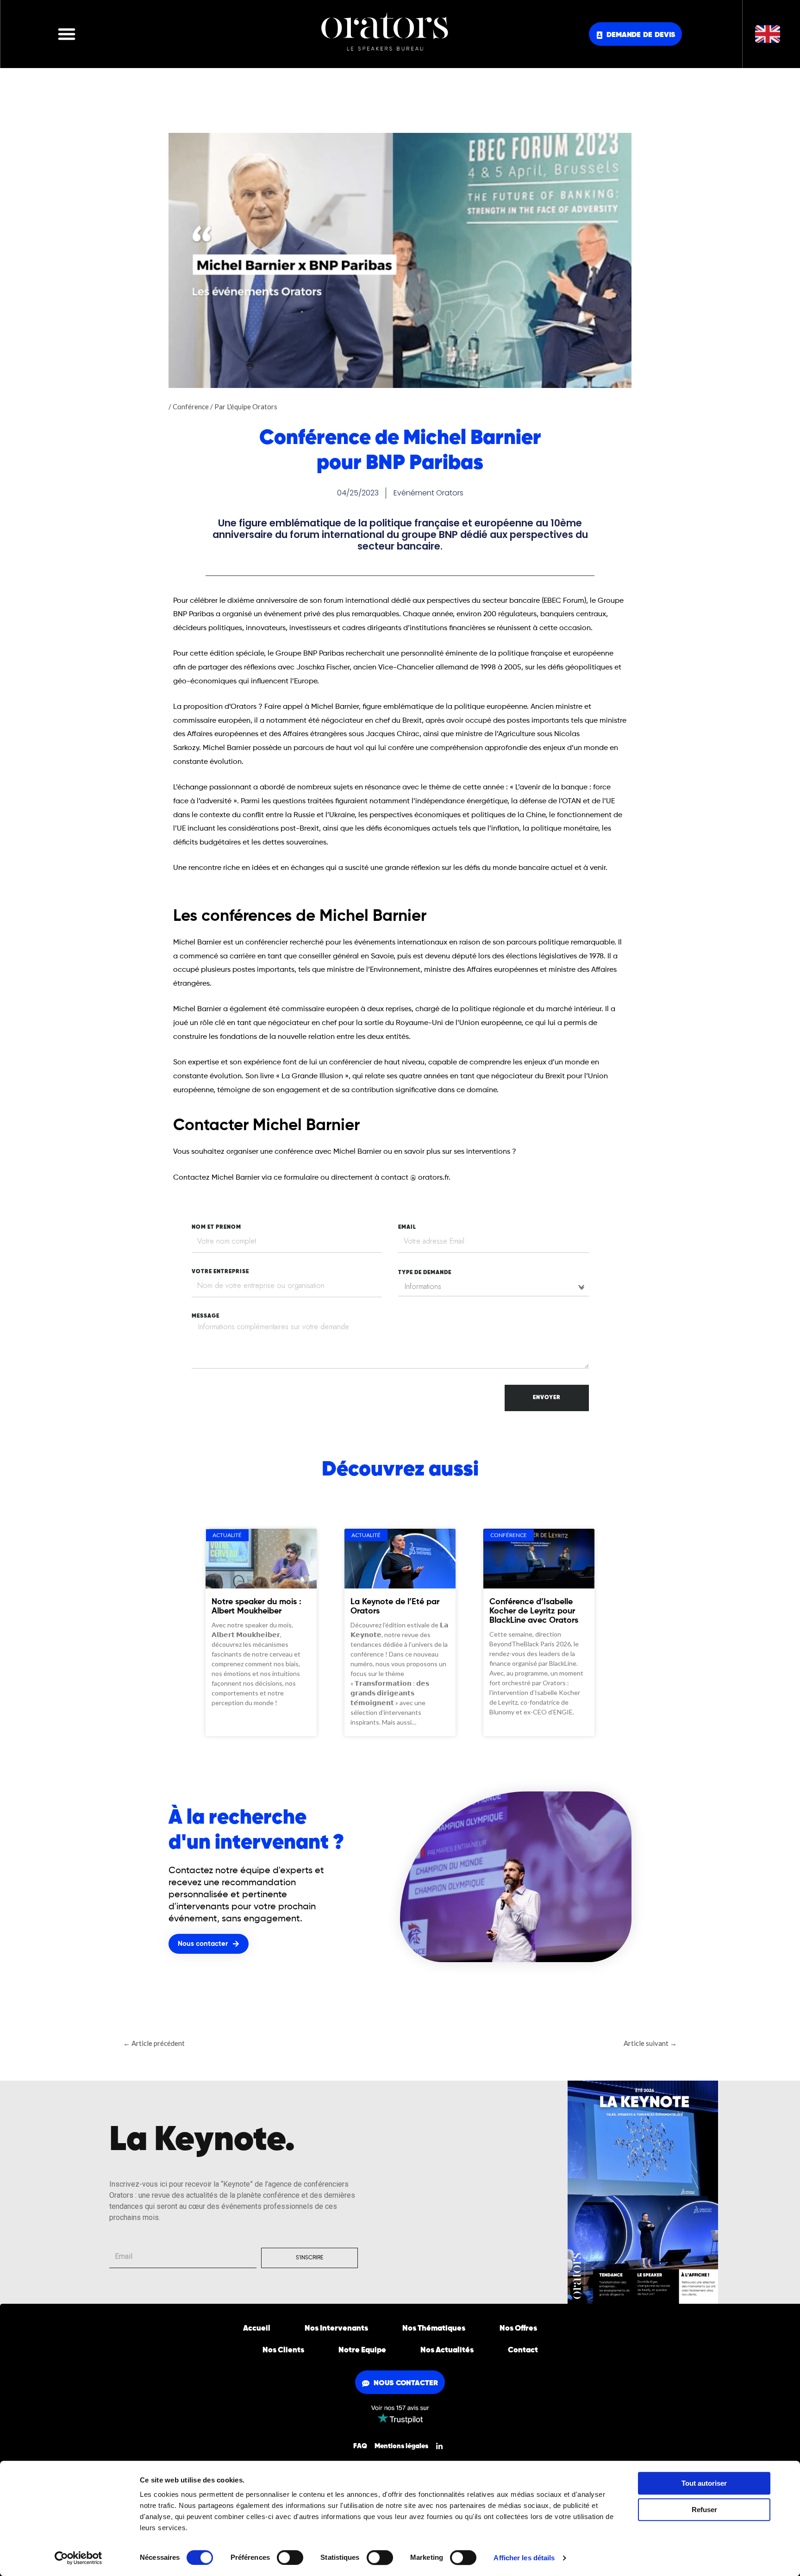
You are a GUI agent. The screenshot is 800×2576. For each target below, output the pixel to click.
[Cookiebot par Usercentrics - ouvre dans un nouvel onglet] (78, 2558)
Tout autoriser (704, 2483)
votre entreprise (220, 1272)
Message (206, 1316)
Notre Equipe (362, 2350)
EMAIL (407, 1227)
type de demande (425, 1273)
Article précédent (154, 2043)
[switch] (290, 2557)
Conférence (191, 406)
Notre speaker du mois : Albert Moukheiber (256, 1607)
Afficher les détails (524, 2558)
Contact (523, 2350)
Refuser (704, 2510)
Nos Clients (283, 2350)
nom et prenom (216, 1227)
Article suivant (650, 2043)
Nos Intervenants (336, 2329)
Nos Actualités (447, 2350)
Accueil (257, 2329)
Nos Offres (518, 2329)
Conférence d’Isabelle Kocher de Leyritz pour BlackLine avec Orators (534, 1611)
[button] (67, 34)
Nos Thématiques (434, 2329)
